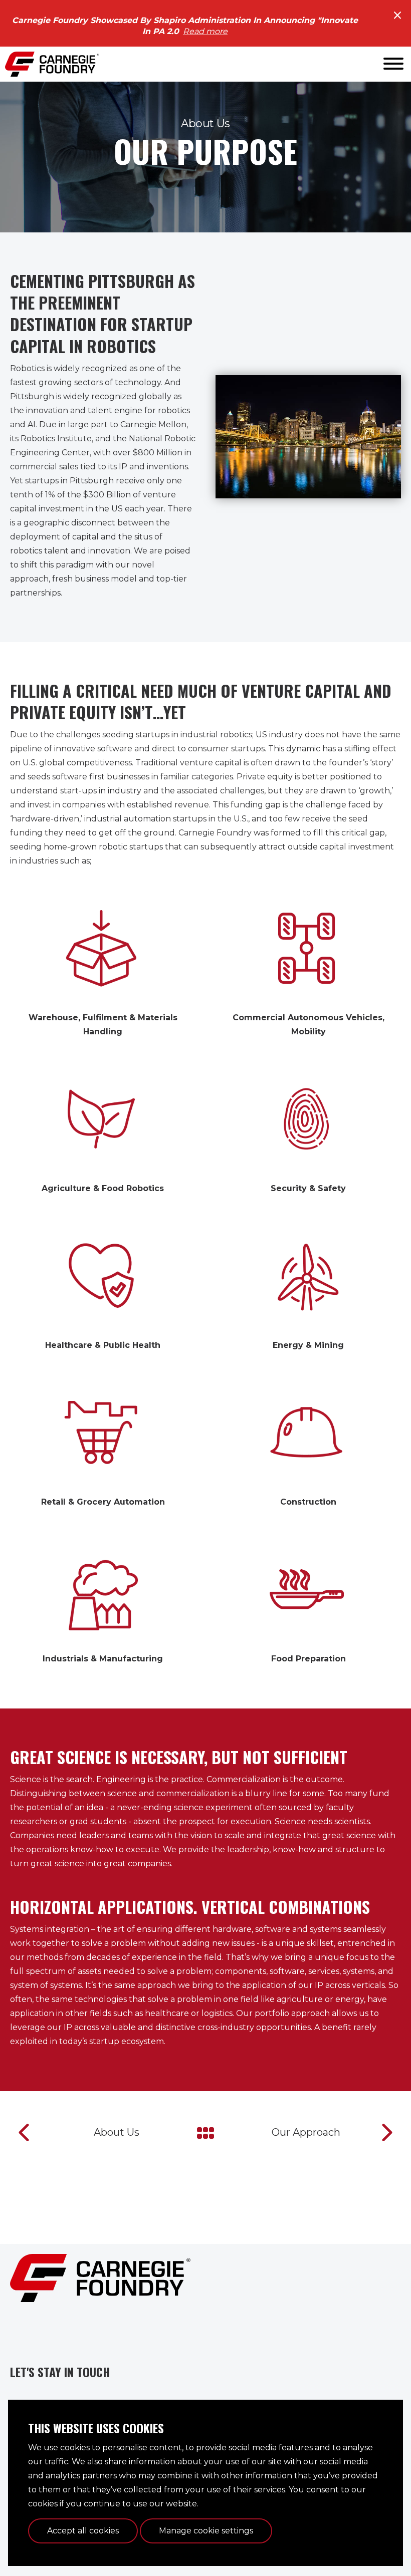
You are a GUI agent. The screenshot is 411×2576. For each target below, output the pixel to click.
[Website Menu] (393, 64)
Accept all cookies (83, 2531)
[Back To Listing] (205, 2132)
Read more (205, 31)
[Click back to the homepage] (52, 64)
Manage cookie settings (206, 2531)
